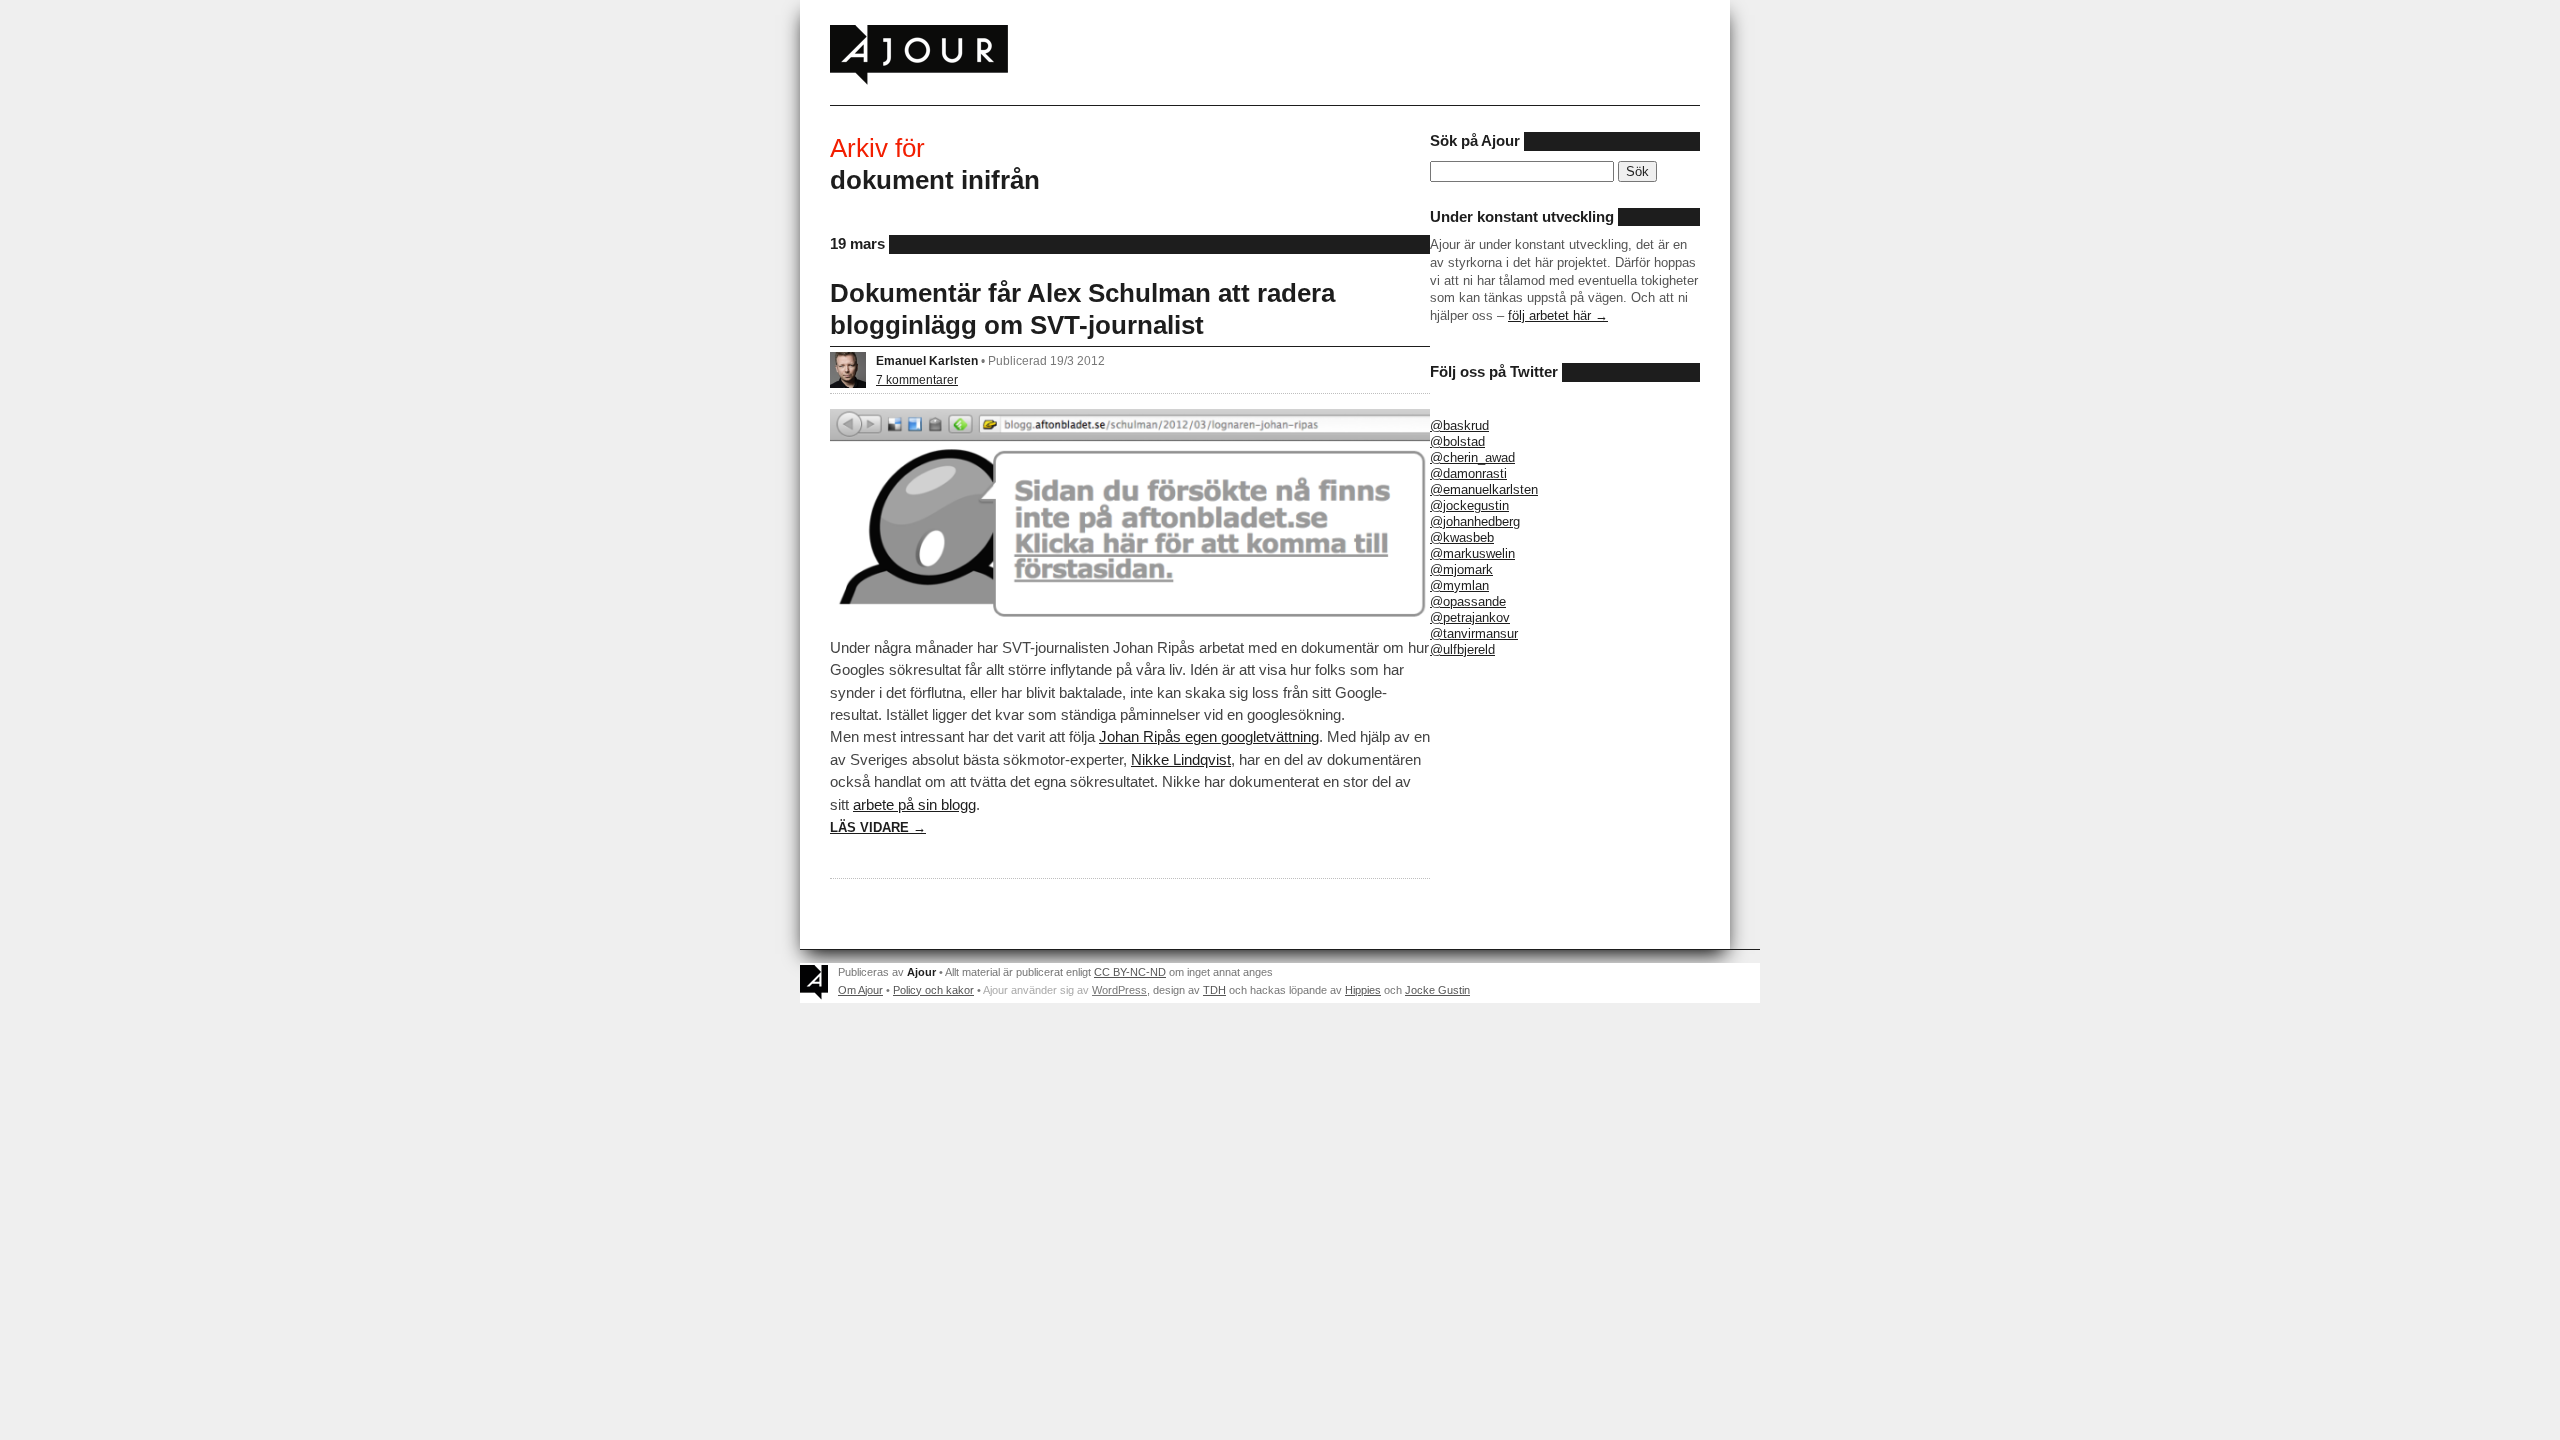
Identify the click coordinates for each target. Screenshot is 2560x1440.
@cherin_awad (1472, 457)
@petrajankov (1470, 617)
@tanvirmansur (1474, 633)
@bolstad (1457, 441)
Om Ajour (860, 990)
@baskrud (1459, 425)
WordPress (1119, 990)
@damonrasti (1468, 473)
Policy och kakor (933, 990)
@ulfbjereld (1462, 649)
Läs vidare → (878, 827)
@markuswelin (1472, 553)
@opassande (1468, 601)
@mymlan (1459, 585)
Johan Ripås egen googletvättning (1209, 736)
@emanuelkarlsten (1484, 489)
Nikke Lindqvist (1181, 759)
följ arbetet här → (1558, 315)
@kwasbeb (1462, 537)
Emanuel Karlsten (927, 360)
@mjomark (1461, 569)
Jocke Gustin (1437, 990)
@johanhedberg (1475, 521)
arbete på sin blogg (914, 804)
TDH (1214, 990)
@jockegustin (1469, 505)
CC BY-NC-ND (1130, 972)
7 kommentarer (917, 379)
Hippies (1363, 990)
